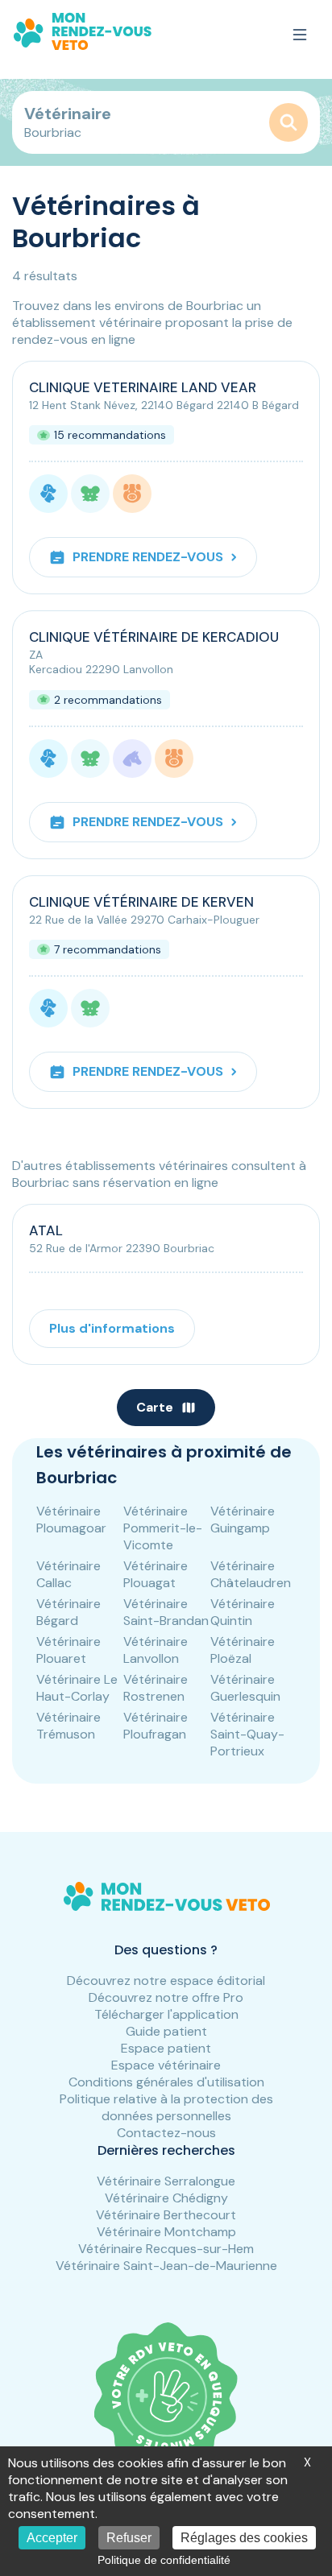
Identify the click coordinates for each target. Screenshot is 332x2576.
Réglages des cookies (244, 2538)
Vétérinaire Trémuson (68, 1726)
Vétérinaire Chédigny (166, 2198)
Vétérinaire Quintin (243, 1612)
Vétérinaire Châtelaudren (251, 1574)
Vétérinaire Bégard (68, 1612)
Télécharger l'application (166, 2014)
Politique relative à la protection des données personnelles (166, 2107)
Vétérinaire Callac (68, 1574)
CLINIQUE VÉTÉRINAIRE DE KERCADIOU (154, 637)
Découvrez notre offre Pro (166, 1997)
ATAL (46, 1230)
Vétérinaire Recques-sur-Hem (166, 2249)
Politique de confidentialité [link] (164, 2560)
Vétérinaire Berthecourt (166, 2215)
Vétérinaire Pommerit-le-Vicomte (163, 1528)
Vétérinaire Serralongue (166, 2181)
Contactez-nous (166, 2133)
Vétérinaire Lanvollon (156, 1650)
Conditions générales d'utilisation (166, 2082)
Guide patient (166, 2031)
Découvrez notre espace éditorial (166, 1981)
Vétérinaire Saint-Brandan (166, 1612)
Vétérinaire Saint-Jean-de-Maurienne (166, 2266)
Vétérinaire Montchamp (166, 2232)
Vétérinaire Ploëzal (243, 1650)
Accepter (52, 2538)
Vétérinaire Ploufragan (156, 1726)
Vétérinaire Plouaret (68, 1650)
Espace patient (166, 2048)
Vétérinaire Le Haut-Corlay (77, 1688)
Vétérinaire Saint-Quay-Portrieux (247, 1734)
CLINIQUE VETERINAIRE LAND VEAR (143, 387)
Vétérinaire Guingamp (243, 1520)
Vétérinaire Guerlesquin (245, 1688)
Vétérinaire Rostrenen (156, 1688)
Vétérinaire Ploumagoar (71, 1520)
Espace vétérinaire (166, 2065)
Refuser (129, 2538)
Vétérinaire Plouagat (156, 1574)
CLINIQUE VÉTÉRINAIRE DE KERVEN (141, 902)
